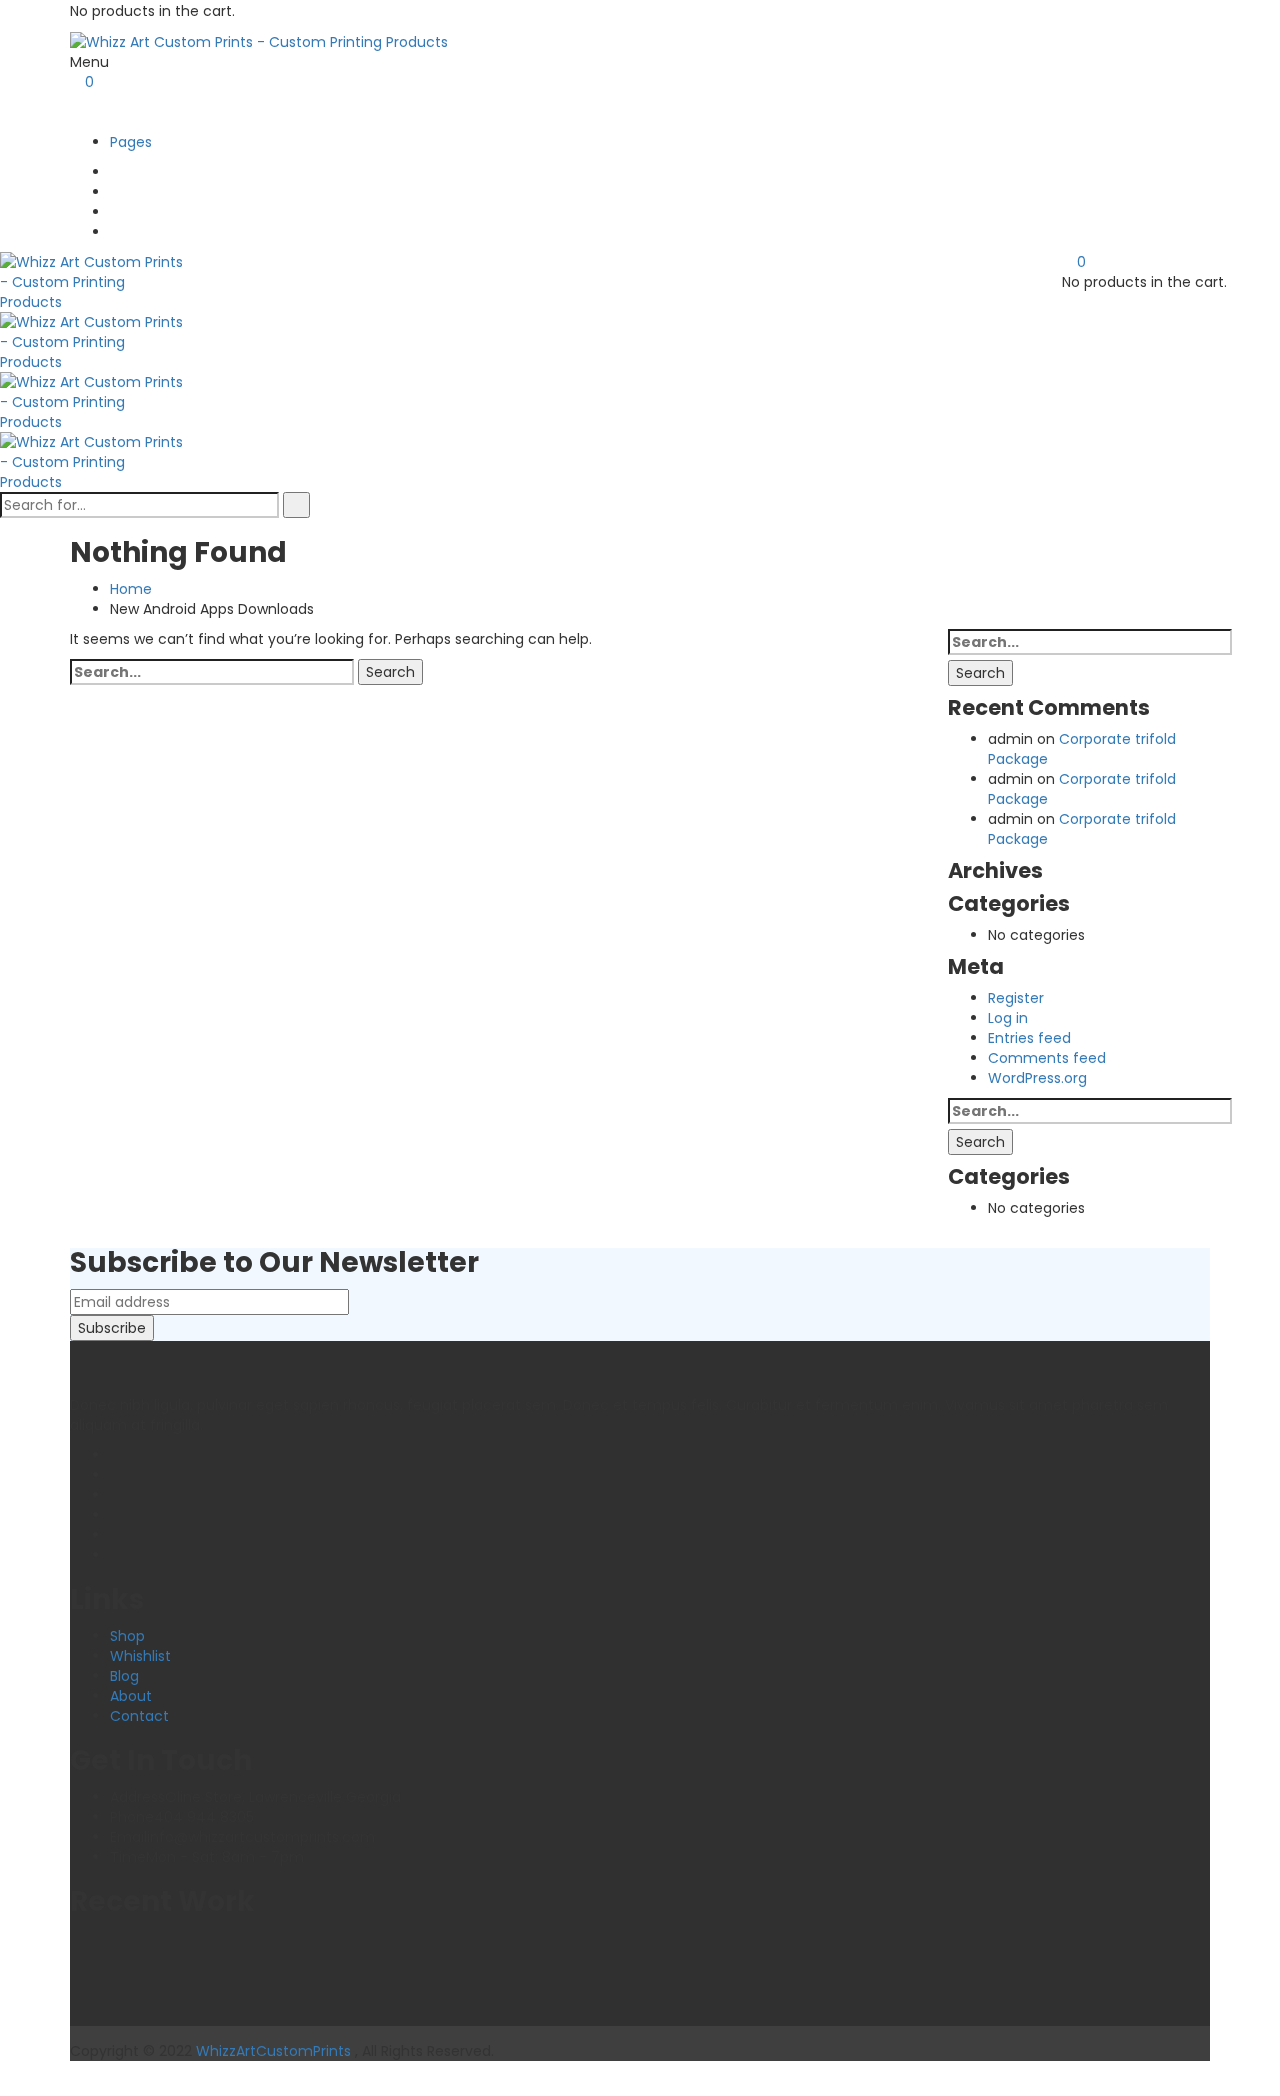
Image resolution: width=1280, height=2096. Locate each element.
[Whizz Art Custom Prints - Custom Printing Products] (259, 41)
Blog (124, 1676)
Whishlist (140, 1656)
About (131, 1696)
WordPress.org (1037, 1078)
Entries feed (1029, 1038)
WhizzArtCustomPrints (273, 2051)
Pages (131, 142)
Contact (139, 1716)
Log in (1008, 1018)
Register (1016, 998)
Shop (127, 1636)
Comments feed (1047, 1058)
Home (131, 589)
